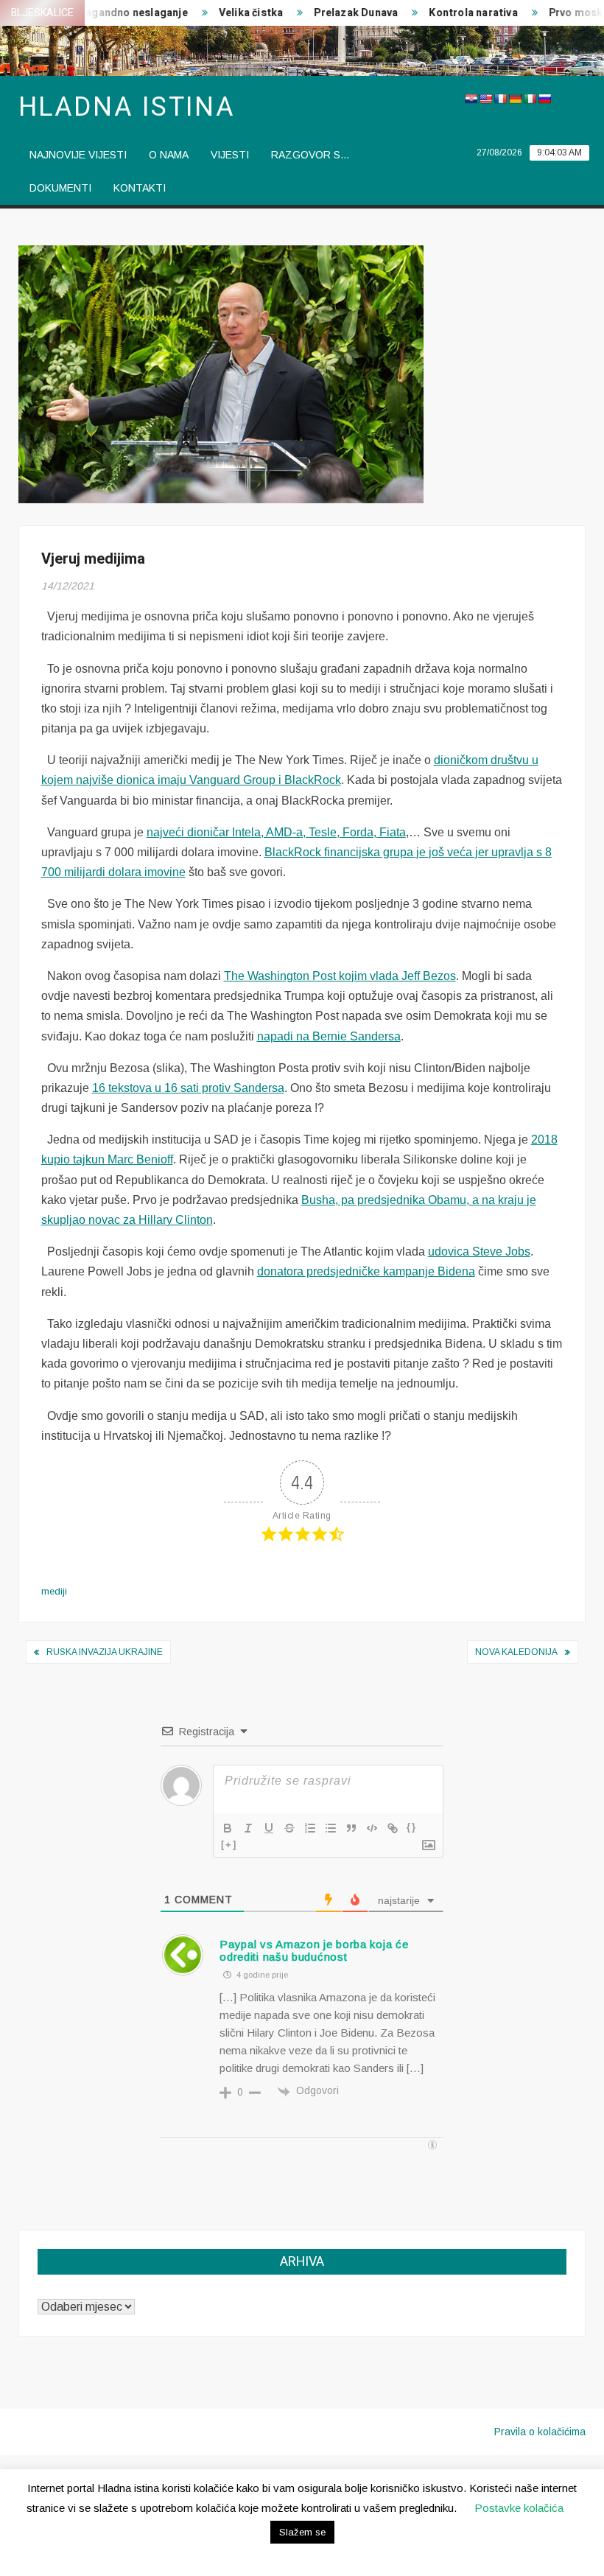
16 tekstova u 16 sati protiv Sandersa (188, 1088)
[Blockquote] (351, 1828)
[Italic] (248, 1828)
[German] (515, 99)
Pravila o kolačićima (540, 2432)
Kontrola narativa (453, 13)
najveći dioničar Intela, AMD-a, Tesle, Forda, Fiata (276, 832)
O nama (169, 155)
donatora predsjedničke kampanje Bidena (366, 1271)
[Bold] (228, 1828)
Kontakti (140, 188)
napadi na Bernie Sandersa (329, 1036)
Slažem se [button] (302, 2532)
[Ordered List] (310, 1828)
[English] (485, 99)
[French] (500, 99)
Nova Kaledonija (516, 1652)
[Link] (393, 1828)
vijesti (230, 155)
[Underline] (269, 1828)
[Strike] (289, 1828)
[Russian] (544, 99)
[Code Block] (372, 1828)
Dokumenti (60, 188)
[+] (229, 1845)
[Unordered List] (331, 1828)
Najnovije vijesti (78, 155)
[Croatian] (471, 99)
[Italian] (530, 99)
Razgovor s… (310, 155)
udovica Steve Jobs (479, 1252)
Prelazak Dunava (336, 13)
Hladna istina (127, 107)
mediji (54, 1591)
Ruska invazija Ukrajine (105, 1652)
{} (412, 1827)
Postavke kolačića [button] (519, 2508)
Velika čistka (231, 13)
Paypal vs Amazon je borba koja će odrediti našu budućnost (314, 1950)
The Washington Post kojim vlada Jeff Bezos (340, 976)
